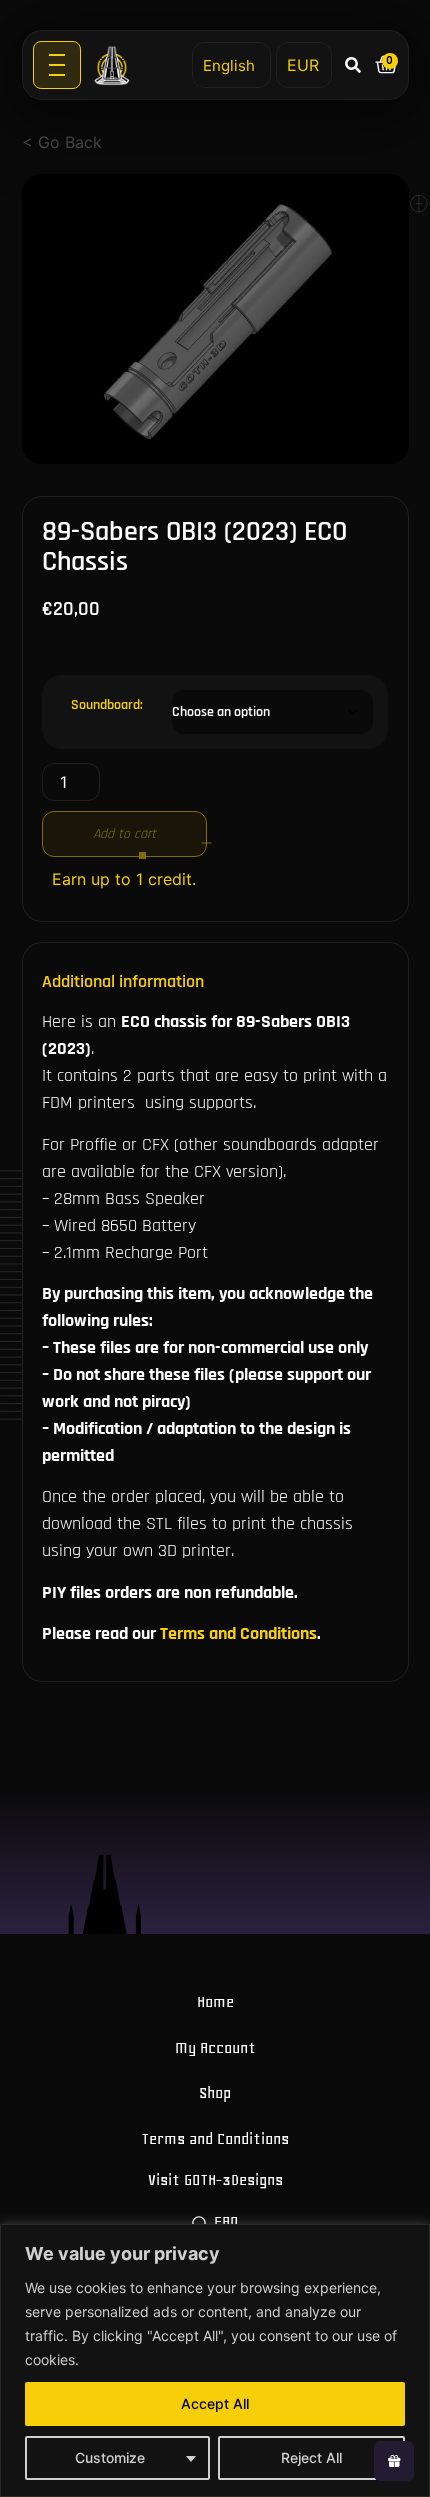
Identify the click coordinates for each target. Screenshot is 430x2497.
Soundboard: (107, 705)
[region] (215, 2360)
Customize (110, 2457)
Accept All (215, 2403)
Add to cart (124, 834)
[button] (353, 64)
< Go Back (62, 142)
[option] (215, 319)
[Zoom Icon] (215, 319)
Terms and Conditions (238, 1633)
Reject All (311, 2457)
